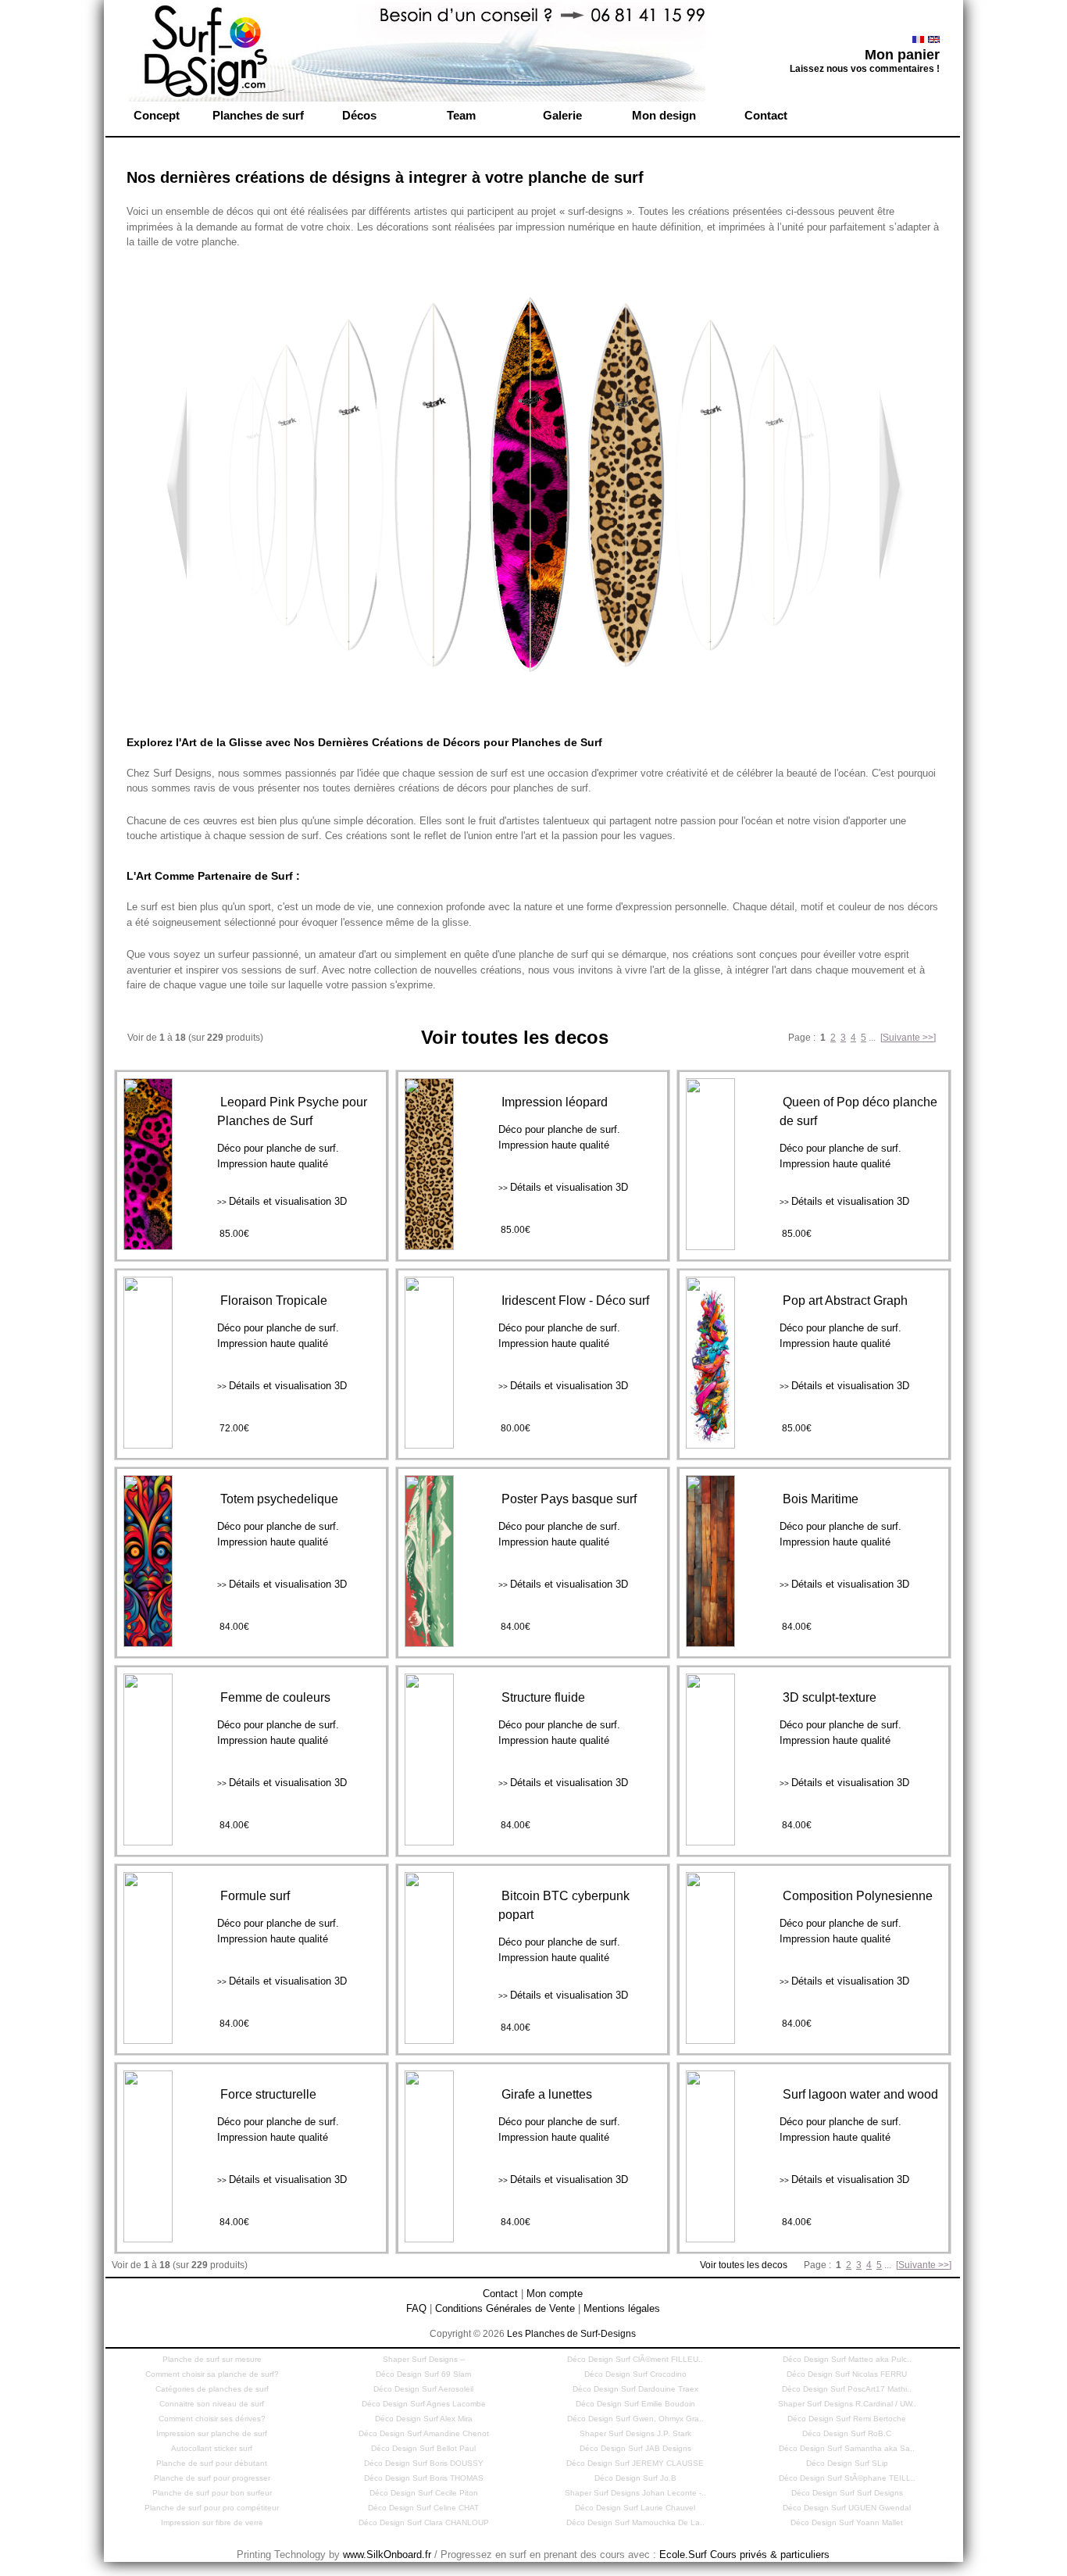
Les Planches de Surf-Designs (571, 2334)
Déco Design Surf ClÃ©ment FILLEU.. (635, 2359)
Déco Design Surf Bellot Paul (423, 2448)
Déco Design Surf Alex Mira (424, 2419)
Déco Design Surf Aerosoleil (423, 2389)
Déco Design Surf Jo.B (635, 2478)
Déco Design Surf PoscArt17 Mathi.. (847, 2389)
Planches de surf (258, 115)
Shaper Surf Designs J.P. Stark (635, 2433)
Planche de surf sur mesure (212, 2359)
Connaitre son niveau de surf (212, 2404)
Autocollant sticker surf (212, 2448)
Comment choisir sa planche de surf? (212, 2374)
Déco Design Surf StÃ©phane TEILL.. (847, 2478)
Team (461, 115)
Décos (359, 115)
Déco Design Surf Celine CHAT (423, 2508)
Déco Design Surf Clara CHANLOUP (424, 2522)
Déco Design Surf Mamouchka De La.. (635, 2522)
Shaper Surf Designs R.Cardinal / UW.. (847, 2404)
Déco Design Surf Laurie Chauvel (635, 2508)
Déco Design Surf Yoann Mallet (847, 2522)
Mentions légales (622, 2308)
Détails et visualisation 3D (282, 1201)
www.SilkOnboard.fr (387, 2555)
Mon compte (555, 2294)
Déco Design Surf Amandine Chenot (424, 2433)
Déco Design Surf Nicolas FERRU (847, 2374)
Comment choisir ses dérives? (212, 2419)
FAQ (416, 2308)
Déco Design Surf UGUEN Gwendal (847, 2508)
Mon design (664, 115)
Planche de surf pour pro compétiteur (212, 2508)
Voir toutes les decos (745, 2265)
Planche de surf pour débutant (212, 2463)
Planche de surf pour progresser (212, 2478)
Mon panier (902, 55)
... (872, 1038)
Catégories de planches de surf (212, 2389)
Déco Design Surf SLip (847, 2463)
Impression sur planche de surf (212, 2433)
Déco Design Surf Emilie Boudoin (635, 2404)
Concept (157, 115)
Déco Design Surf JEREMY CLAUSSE (635, 2463)
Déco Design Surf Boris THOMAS (424, 2478)
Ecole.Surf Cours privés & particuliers (744, 2555)
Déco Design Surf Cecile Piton (424, 2493)
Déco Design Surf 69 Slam (423, 2374)
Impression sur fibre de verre (212, 2522)
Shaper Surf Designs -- (424, 2359)
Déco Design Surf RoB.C (847, 2433)
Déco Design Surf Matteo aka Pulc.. (847, 2359)
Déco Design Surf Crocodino (635, 2374)
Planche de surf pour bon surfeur (212, 2493)
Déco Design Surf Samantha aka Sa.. (847, 2448)
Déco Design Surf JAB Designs (635, 2448)
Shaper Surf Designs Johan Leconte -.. (635, 2493)
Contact (766, 115)
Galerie (562, 115)
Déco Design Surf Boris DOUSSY (424, 2463)
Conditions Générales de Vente (505, 2308)
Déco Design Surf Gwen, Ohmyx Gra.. (635, 2419)
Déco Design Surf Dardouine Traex (635, 2389)
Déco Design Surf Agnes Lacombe (424, 2404)
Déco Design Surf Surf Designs (847, 2493)
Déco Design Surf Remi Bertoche (847, 2419)
